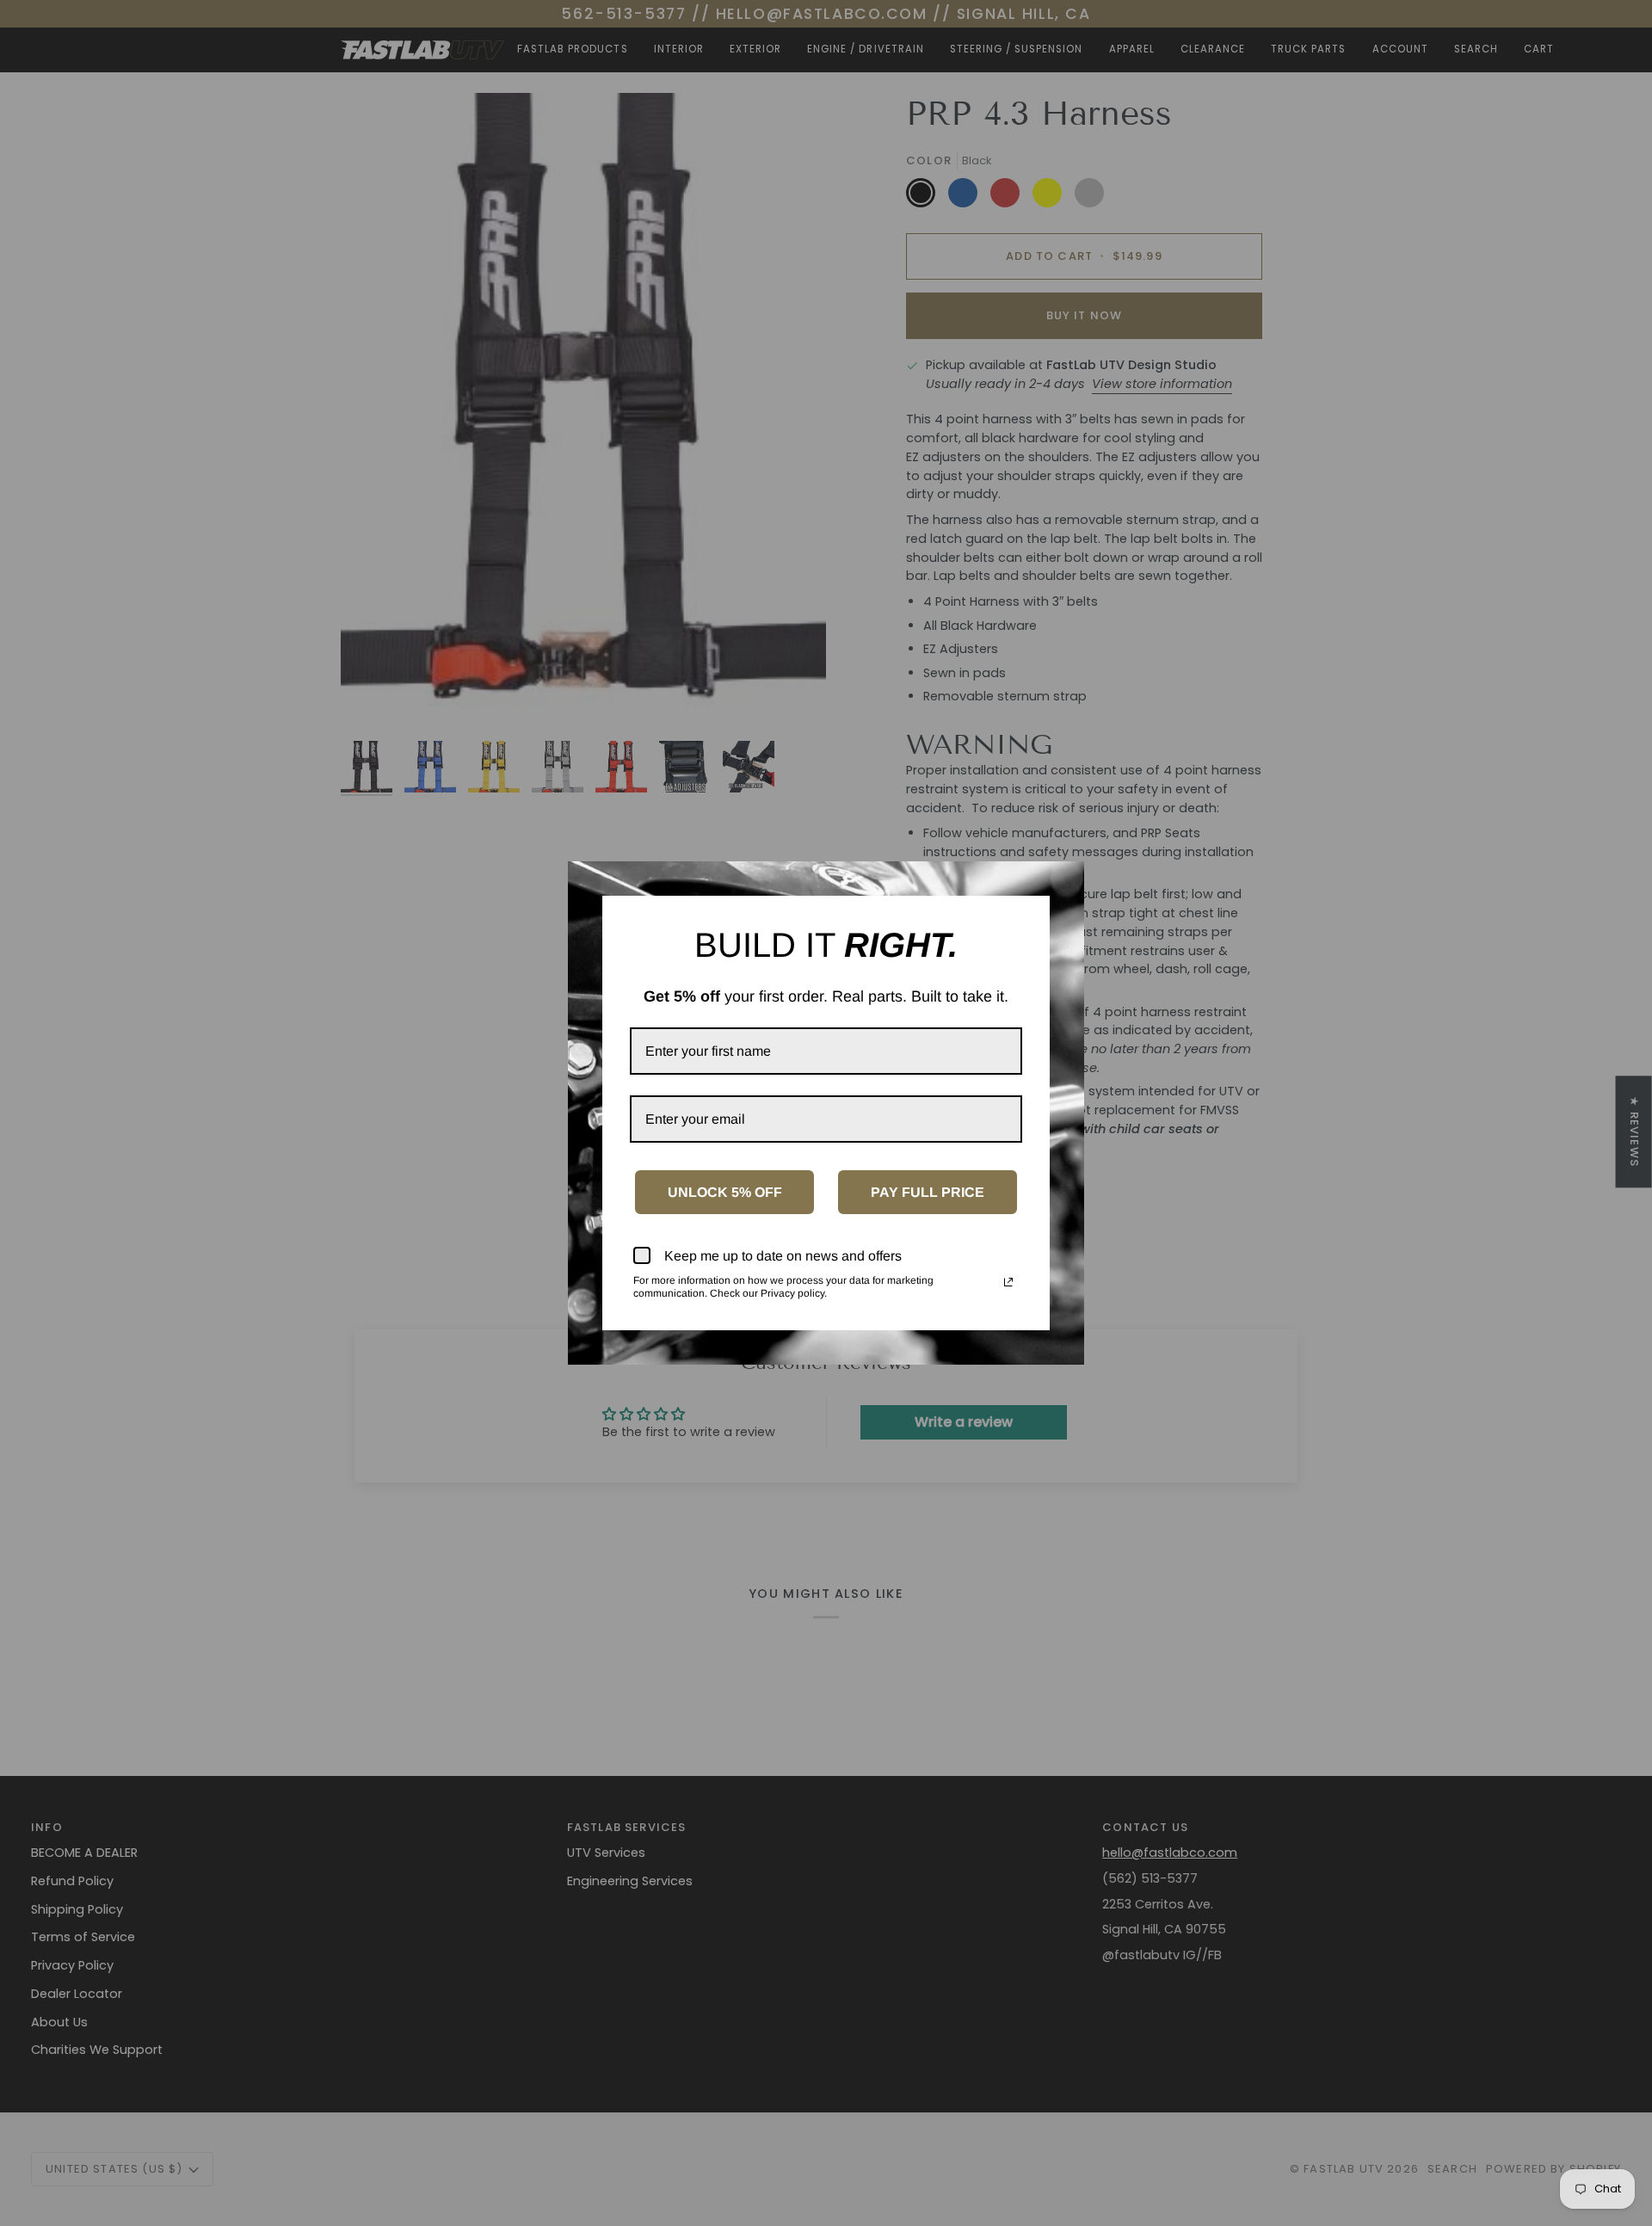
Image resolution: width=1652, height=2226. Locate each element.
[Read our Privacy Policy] (1008, 1282)
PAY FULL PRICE (928, 1192)
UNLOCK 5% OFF (725, 1192)
